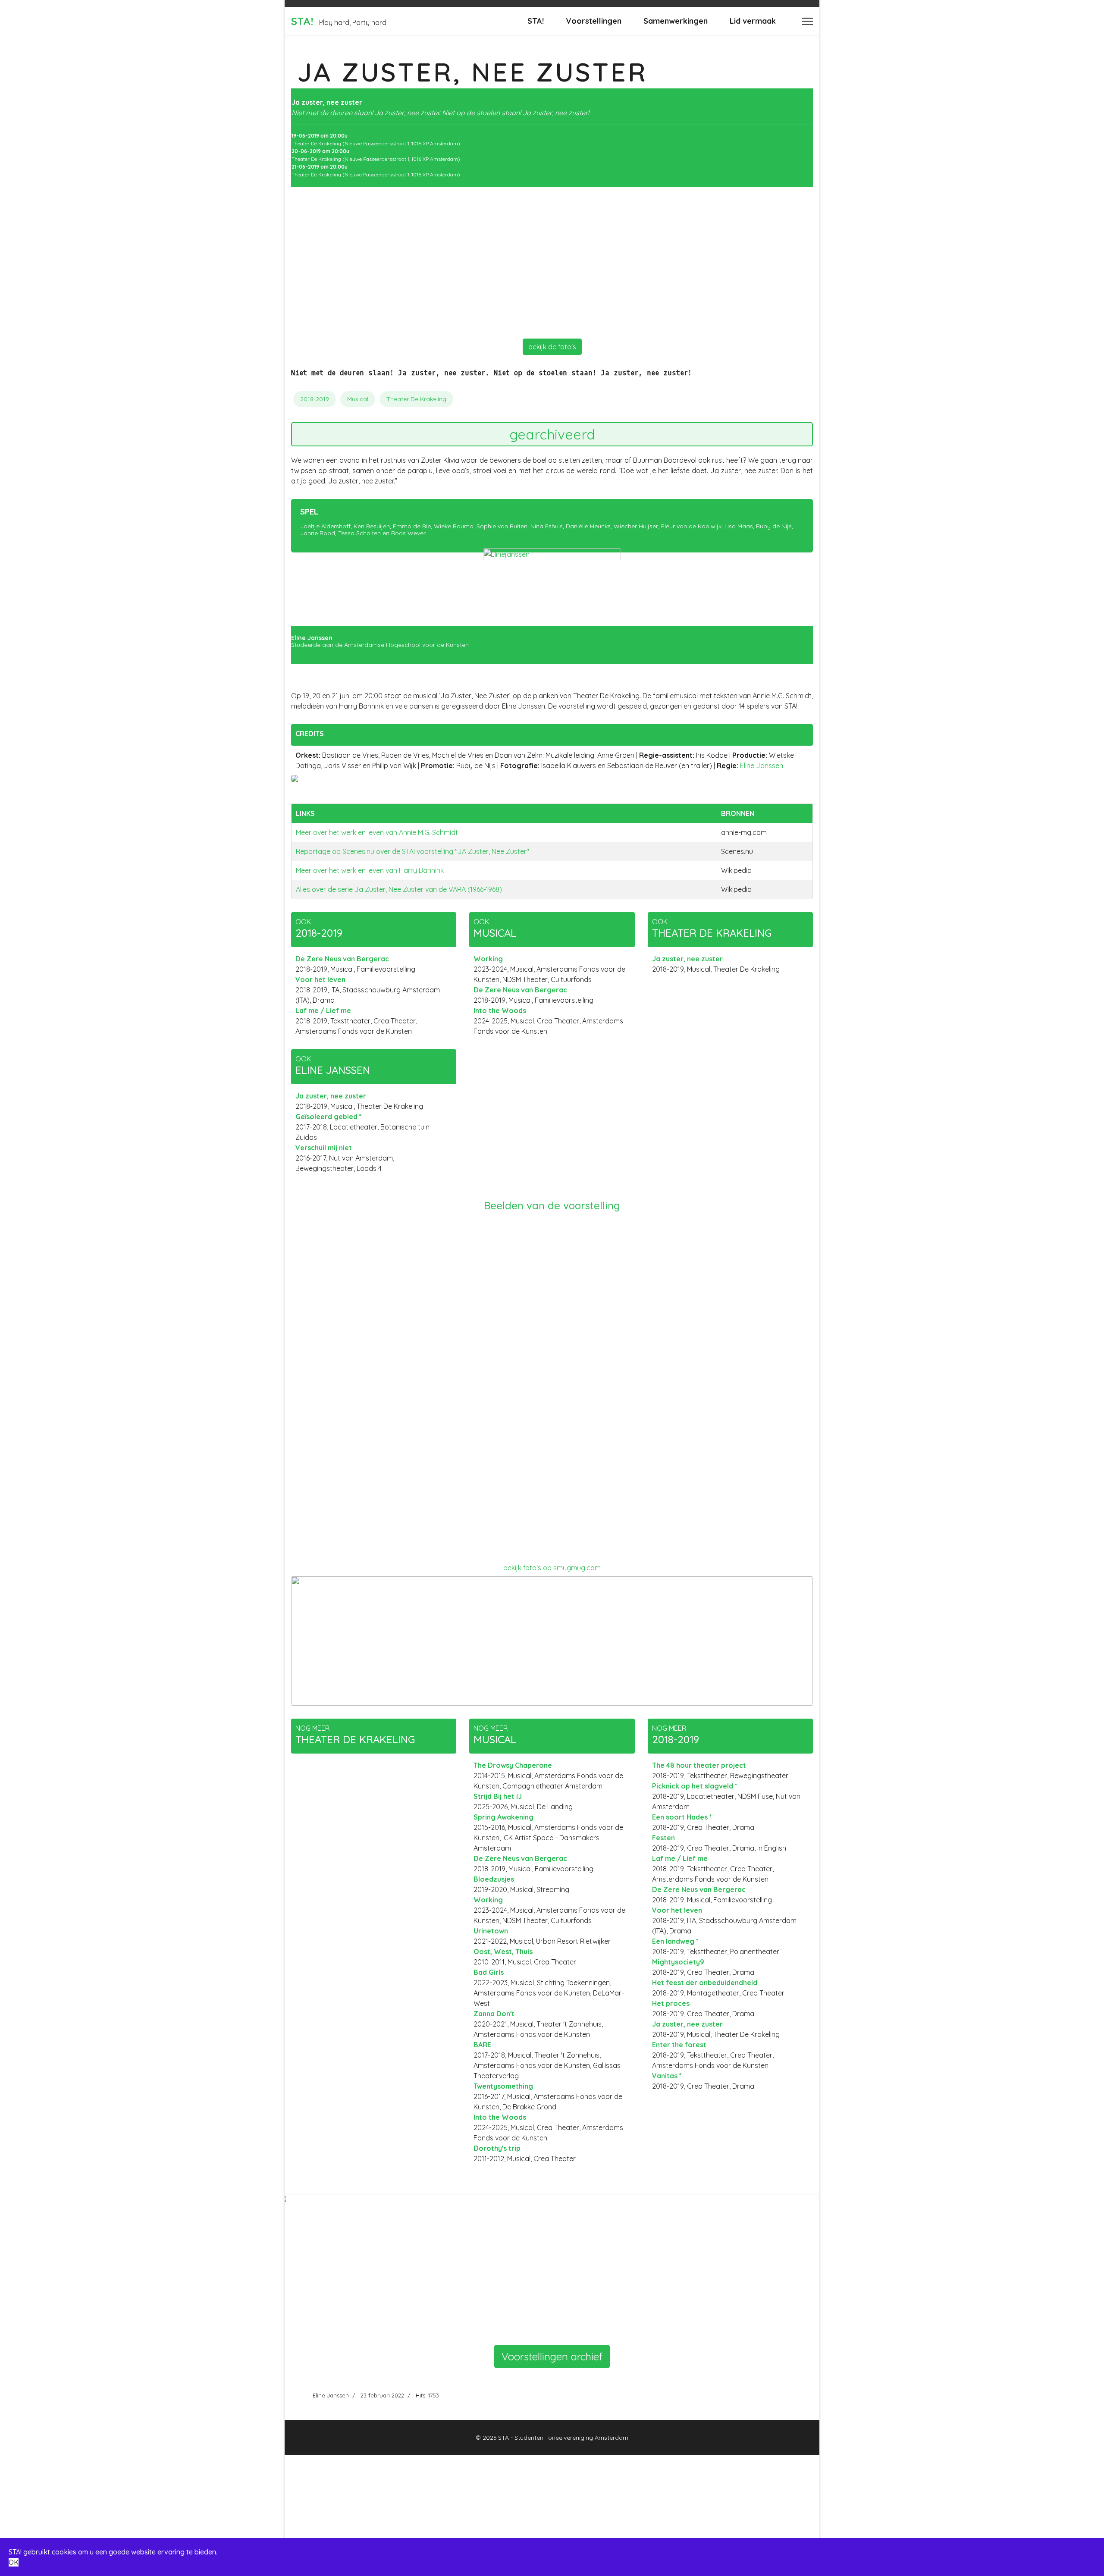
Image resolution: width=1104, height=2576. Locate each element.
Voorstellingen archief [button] (552, 2356)
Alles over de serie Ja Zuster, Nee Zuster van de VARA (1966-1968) (399, 889)
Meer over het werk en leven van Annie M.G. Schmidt (377, 832)
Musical (358, 399)
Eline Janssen (762, 766)
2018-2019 (315, 399)
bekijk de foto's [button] (552, 347)
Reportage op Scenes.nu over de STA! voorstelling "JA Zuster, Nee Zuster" (412, 851)
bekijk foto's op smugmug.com (552, 1568)
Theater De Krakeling (416, 399)
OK (14, 2562)
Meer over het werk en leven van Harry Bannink (370, 870)
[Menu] (808, 21)
